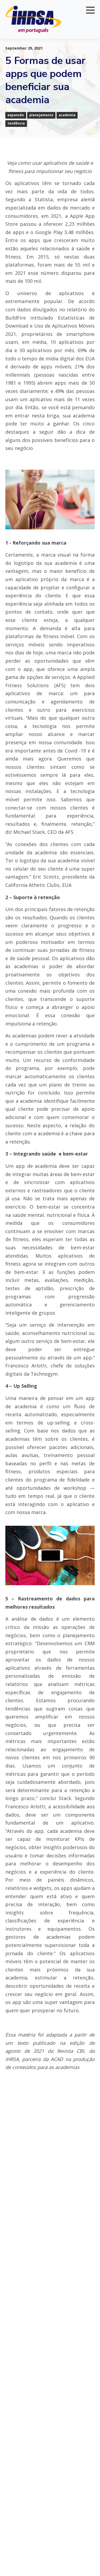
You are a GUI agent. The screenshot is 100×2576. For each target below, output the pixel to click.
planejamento (41, 115)
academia (67, 115)
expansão (16, 115)
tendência (16, 123)
